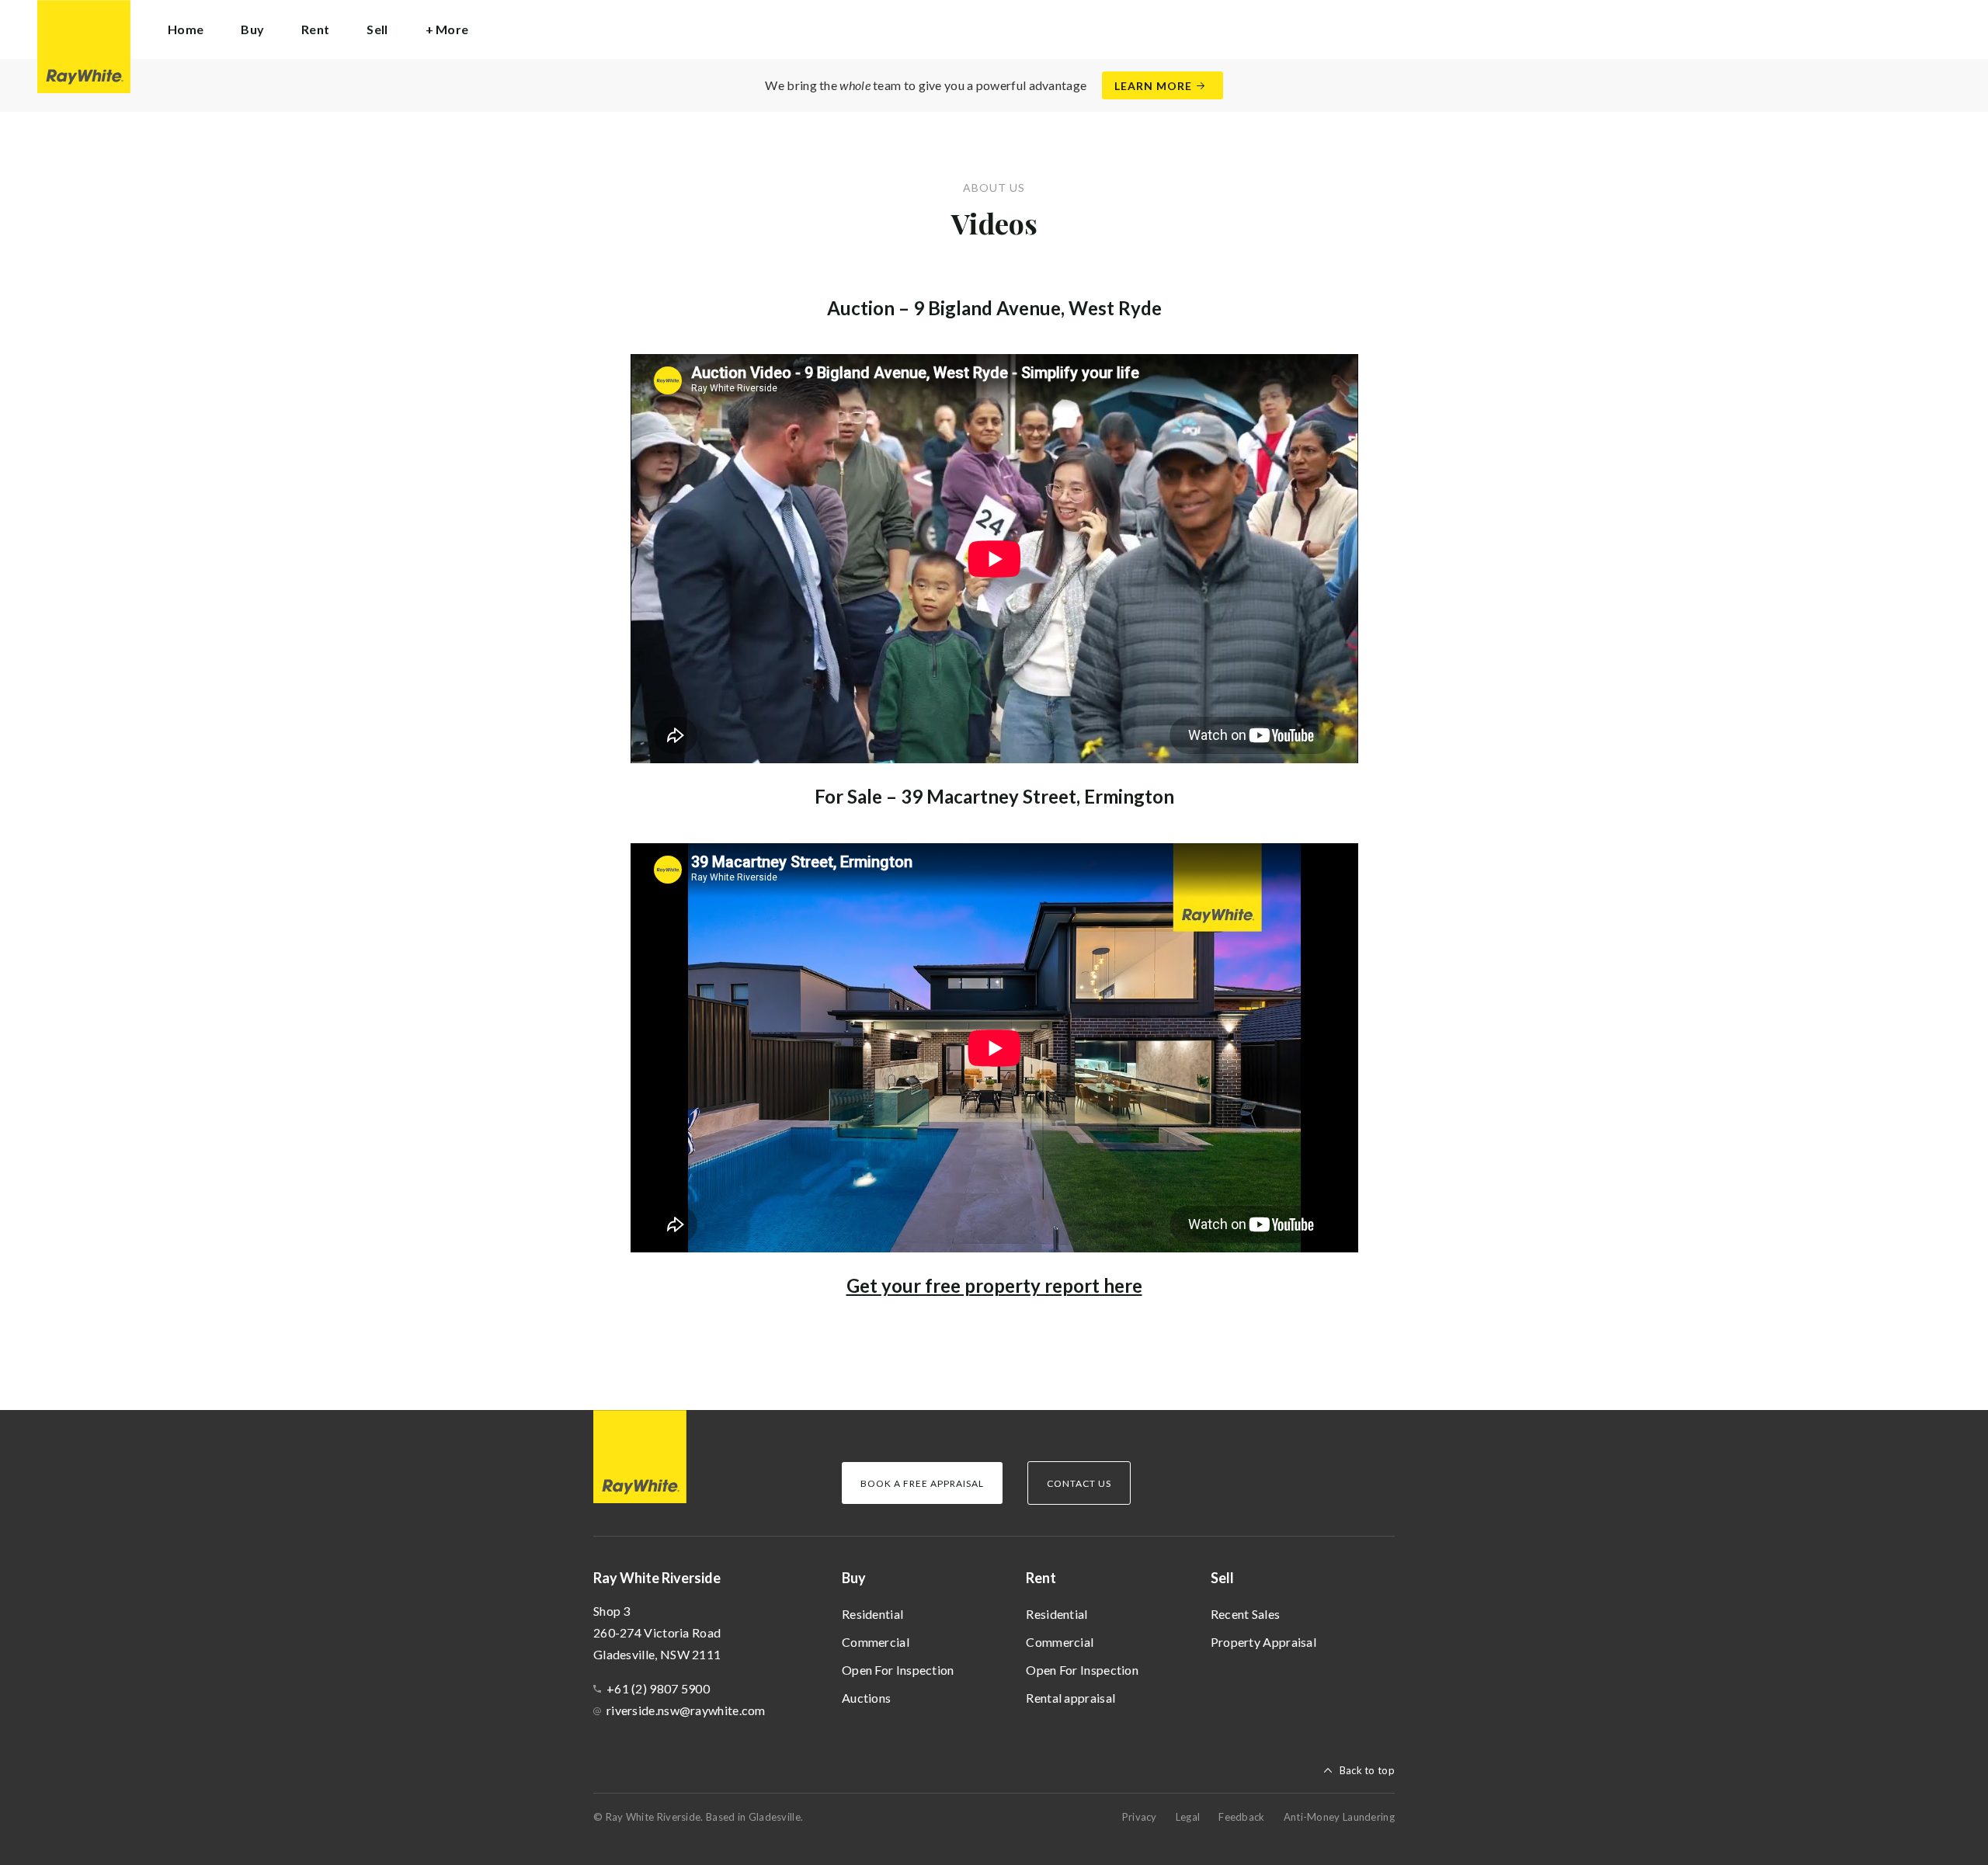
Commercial (876, 1642)
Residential (872, 1614)
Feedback (1241, 1817)
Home (186, 29)
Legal (1188, 1817)
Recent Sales (1246, 1614)
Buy (854, 1578)
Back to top (1367, 1770)
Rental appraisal (1070, 1698)
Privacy (1140, 1817)
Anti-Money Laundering (1339, 1817)
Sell (1222, 1578)
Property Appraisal (1263, 1642)
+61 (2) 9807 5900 (658, 1688)
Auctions (866, 1698)
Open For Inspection (898, 1670)
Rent (1041, 1578)
